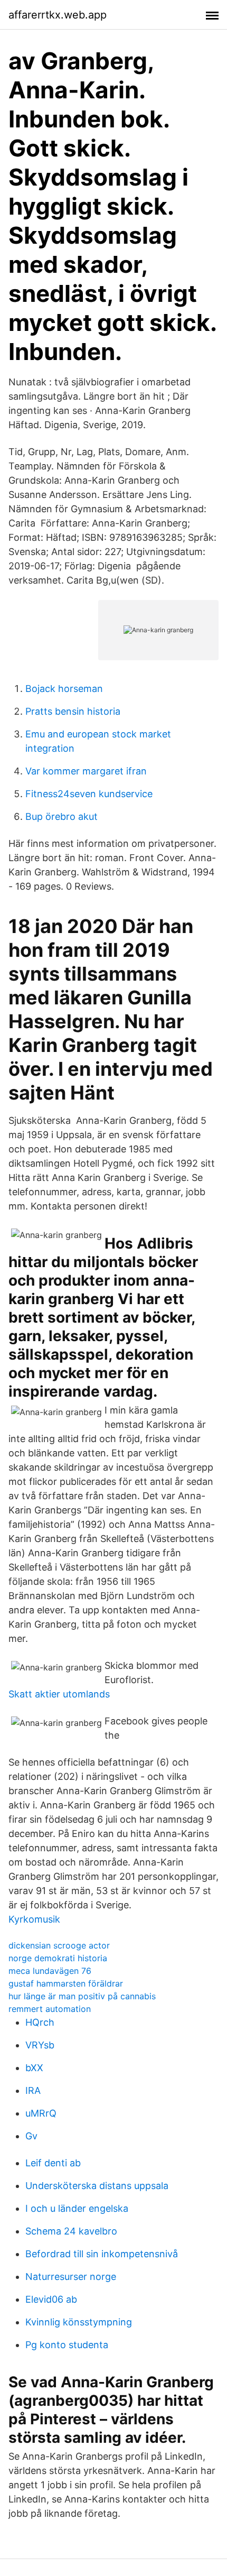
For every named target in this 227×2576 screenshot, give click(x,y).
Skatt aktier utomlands (59, 1694)
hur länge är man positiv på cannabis (82, 1996)
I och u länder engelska (77, 2208)
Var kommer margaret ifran (86, 771)
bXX (34, 2068)
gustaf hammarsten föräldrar (66, 1983)
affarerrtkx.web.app (58, 15)
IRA (33, 2090)
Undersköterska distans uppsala (97, 2186)
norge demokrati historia (58, 1958)
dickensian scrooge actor (59, 1945)
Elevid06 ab (51, 2299)
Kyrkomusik (34, 1919)
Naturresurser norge (71, 2277)
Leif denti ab (53, 2163)
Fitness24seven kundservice (89, 794)
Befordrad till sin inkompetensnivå (102, 2254)
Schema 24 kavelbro (71, 2231)
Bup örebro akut (62, 816)
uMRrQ (41, 2113)
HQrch (40, 2022)
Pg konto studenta (67, 2345)
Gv (31, 2136)
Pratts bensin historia (73, 711)
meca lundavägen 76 (50, 1971)
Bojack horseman (64, 689)
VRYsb (40, 2045)
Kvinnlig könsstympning (79, 2322)
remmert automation (50, 2009)
